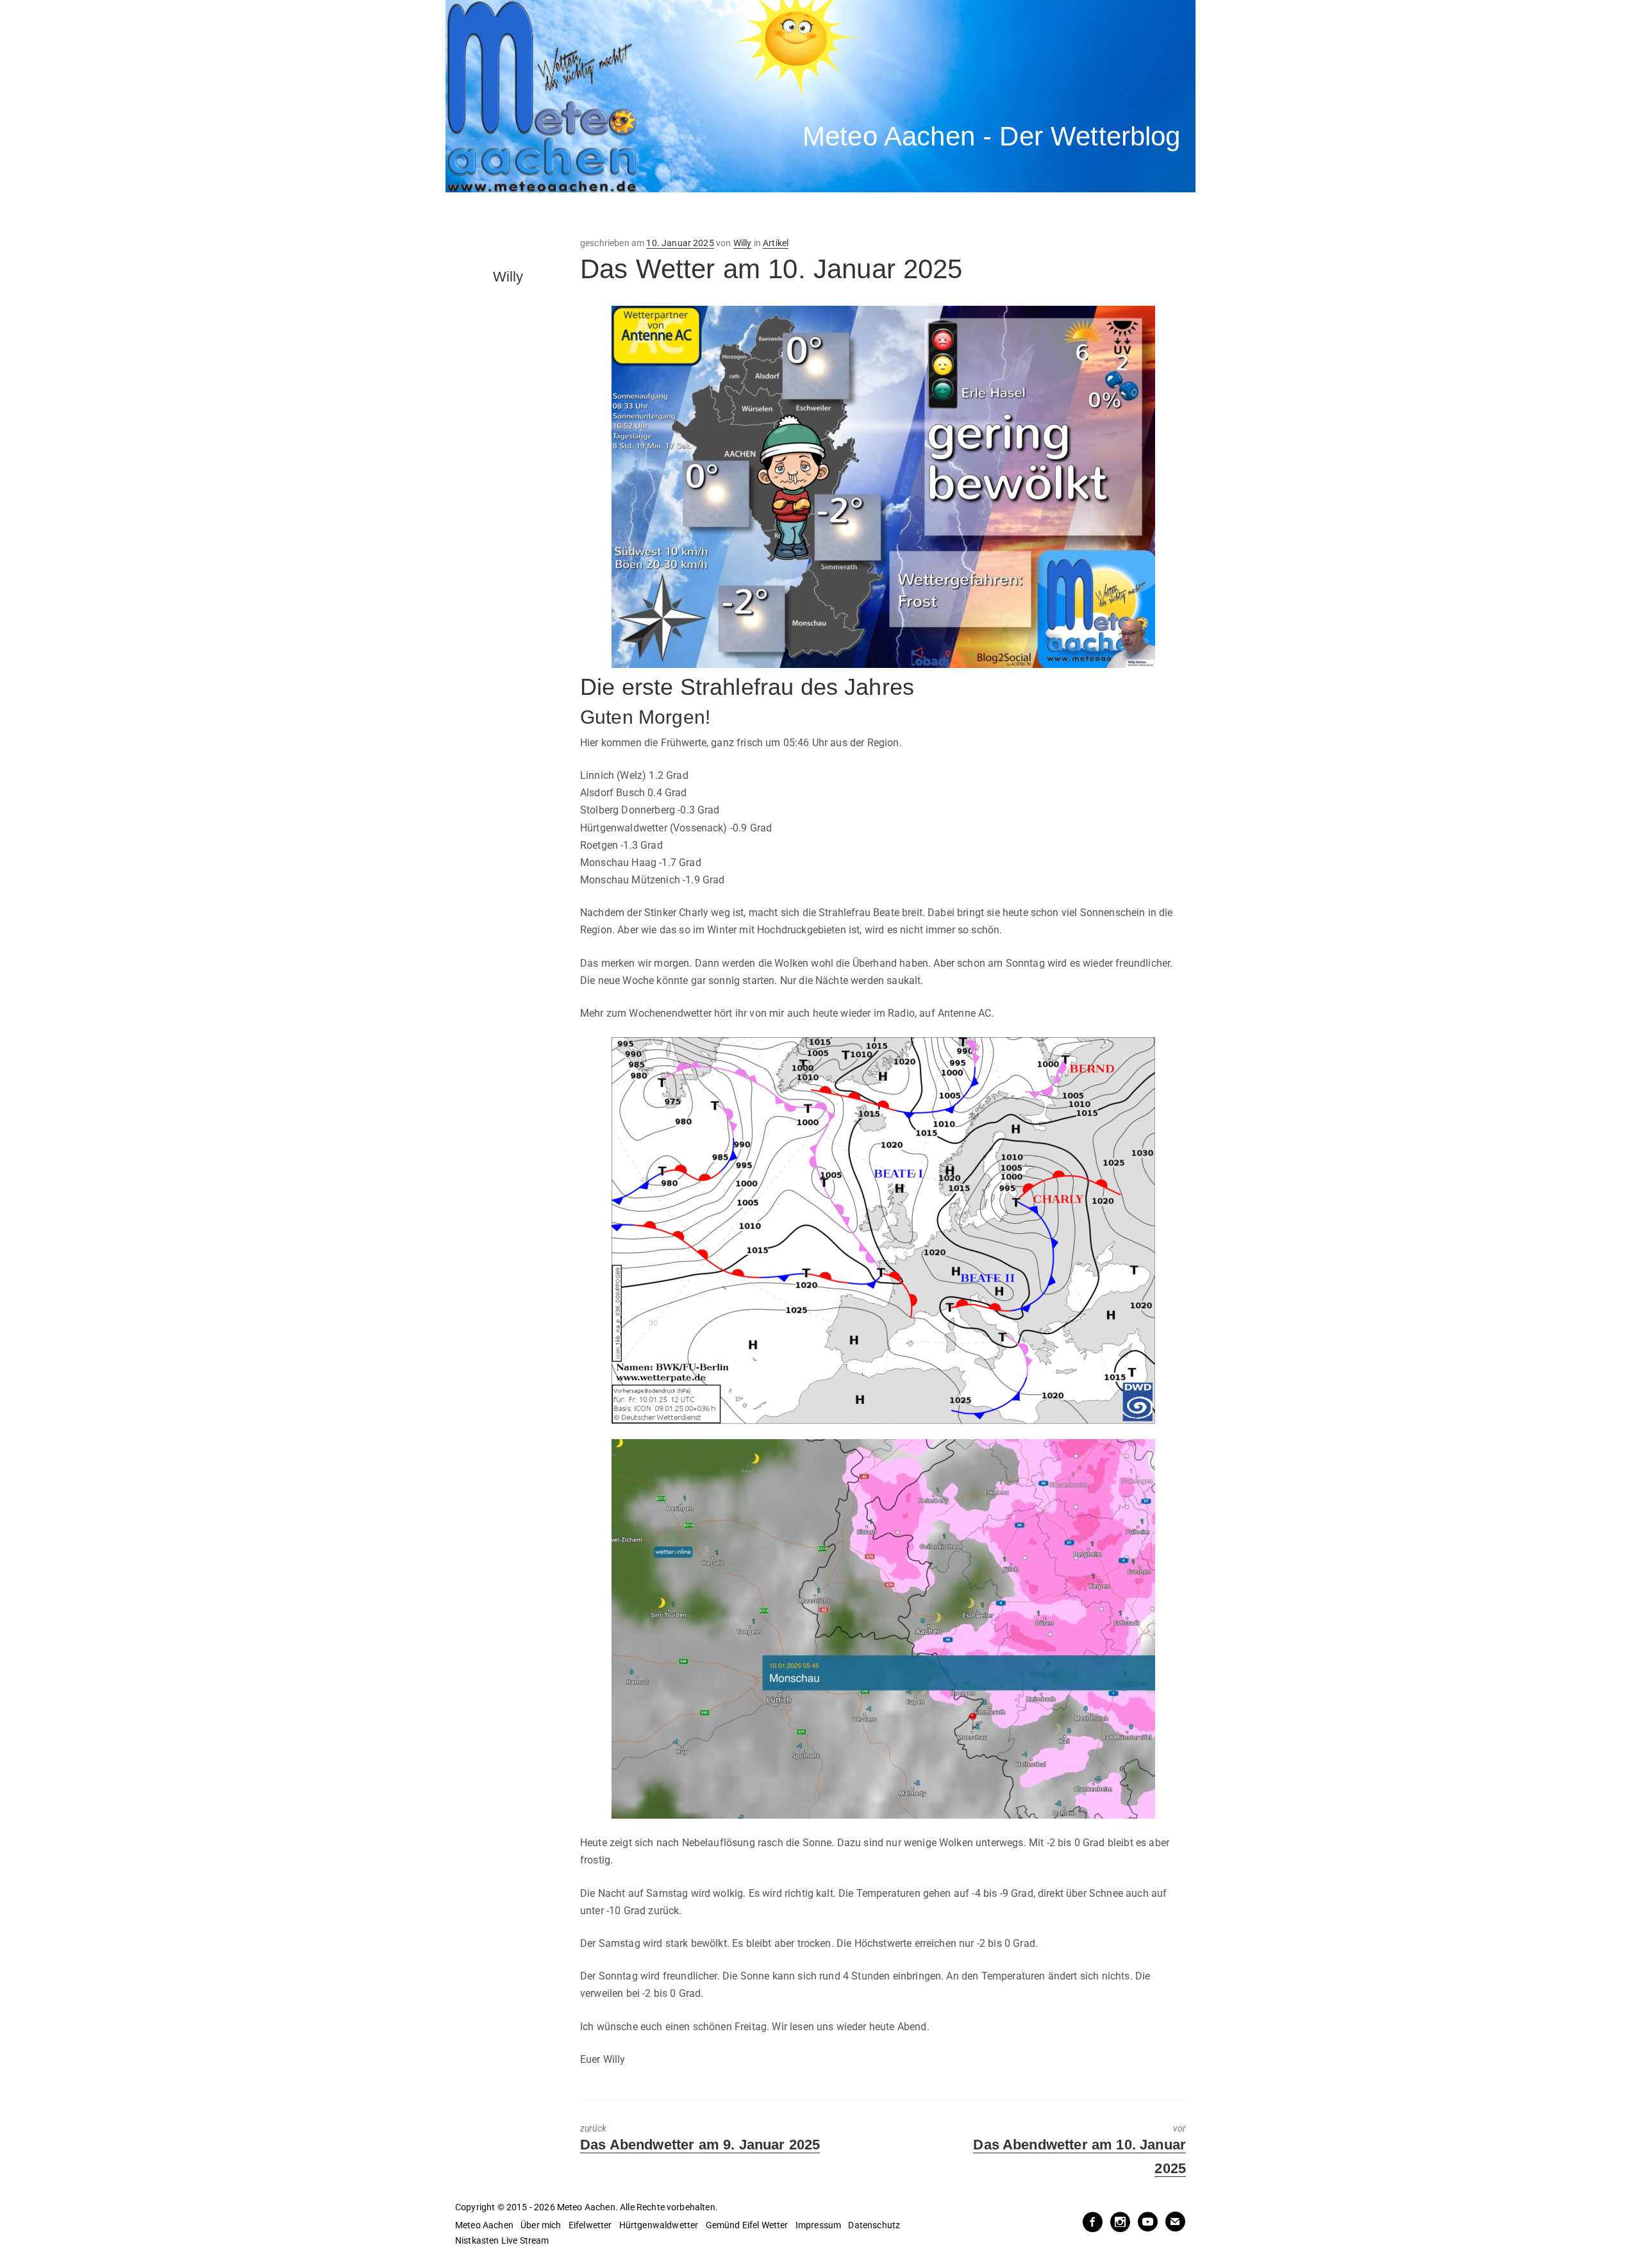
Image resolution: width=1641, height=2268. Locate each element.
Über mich (541, 2225)
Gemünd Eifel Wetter (747, 2225)
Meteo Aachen (484, 2225)
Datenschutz (874, 2225)
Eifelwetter (590, 2225)
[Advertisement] (683, 215)
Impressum (818, 2225)
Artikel (776, 243)
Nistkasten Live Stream (502, 2240)
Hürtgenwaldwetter (659, 2225)
